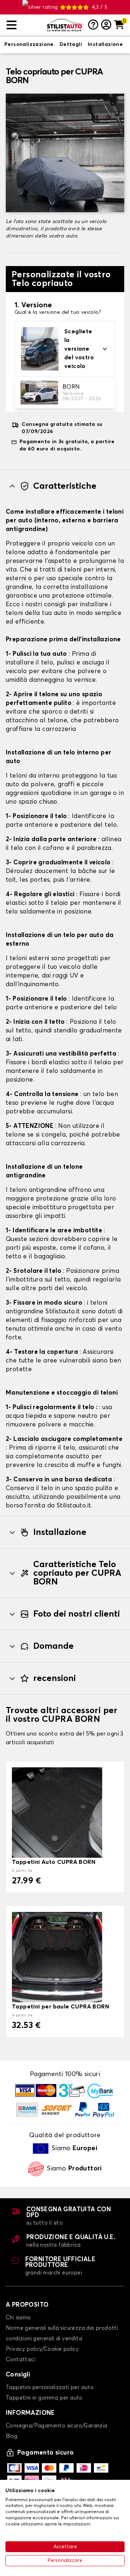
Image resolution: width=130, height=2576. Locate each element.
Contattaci (21, 2360)
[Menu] (24, 25)
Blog (12, 2436)
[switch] (29, 45)
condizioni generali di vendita (44, 2339)
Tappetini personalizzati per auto (50, 2387)
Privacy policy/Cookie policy (42, 2349)
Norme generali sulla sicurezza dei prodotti (62, 2328)
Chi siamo (18, 2318)
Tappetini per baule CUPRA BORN (60, 2007)
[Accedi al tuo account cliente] (106, 25)
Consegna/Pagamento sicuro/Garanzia (57, 2426)
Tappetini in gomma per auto (44, 2398)
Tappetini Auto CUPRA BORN (54, 1862)
